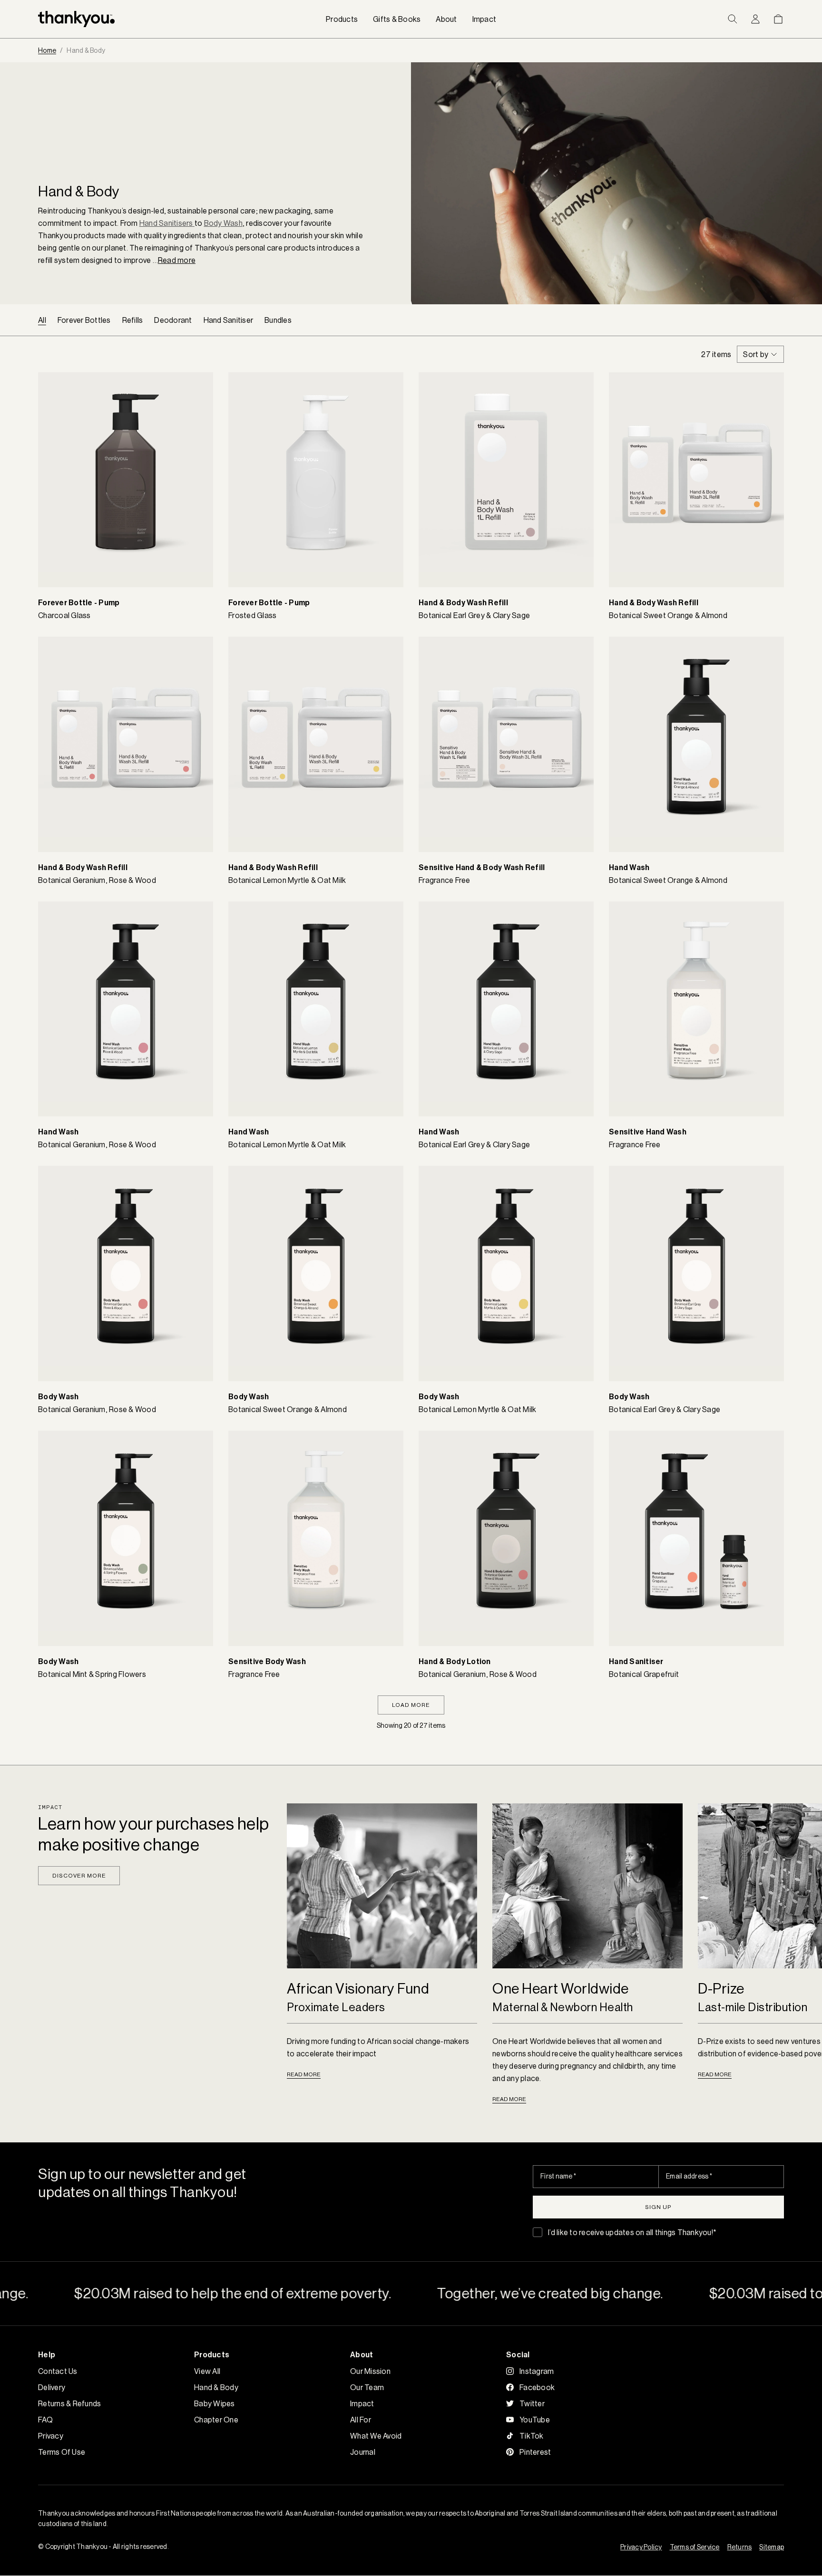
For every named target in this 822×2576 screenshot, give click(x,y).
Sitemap (772, 2547)
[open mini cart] (778, 19)
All (42, 320)
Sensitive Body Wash (267, 1661)
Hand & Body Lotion (455, 1661)
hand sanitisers (166, 223)
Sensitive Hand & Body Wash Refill (482, 867)
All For (361, 2420)
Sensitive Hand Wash (648, 1132)
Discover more (79, 1875)
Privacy (51, 2436)
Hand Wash (629, 867)
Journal (363, 2452)
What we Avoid (376, 2436)
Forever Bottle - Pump (79, 603)
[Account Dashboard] (755, 19)
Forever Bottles (84, 320)
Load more (411, 1705)
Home (47, 50)
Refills (133, 320)
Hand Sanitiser (229, 320)
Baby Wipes (215, 2403)
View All (207, 2371)
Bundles (278, 320)
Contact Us (58, 2371)
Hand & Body (216, 2387)
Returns (740, 2547)
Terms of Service (695, 2547)
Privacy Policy (641, 2547)
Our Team (367, 2387)
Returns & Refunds (69, 2403)
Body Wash (58, 1397)
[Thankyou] (76, 19)
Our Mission (370, 2371)
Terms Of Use (62, 2452)
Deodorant (173, 320)
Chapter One (216, 2420)
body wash (223, 223)
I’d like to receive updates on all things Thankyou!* (632, 2232)
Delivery (52, 2387)
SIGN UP (658, 2207)
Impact (362, 2403)
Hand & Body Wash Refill (463, 603)
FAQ (45, 2420)
